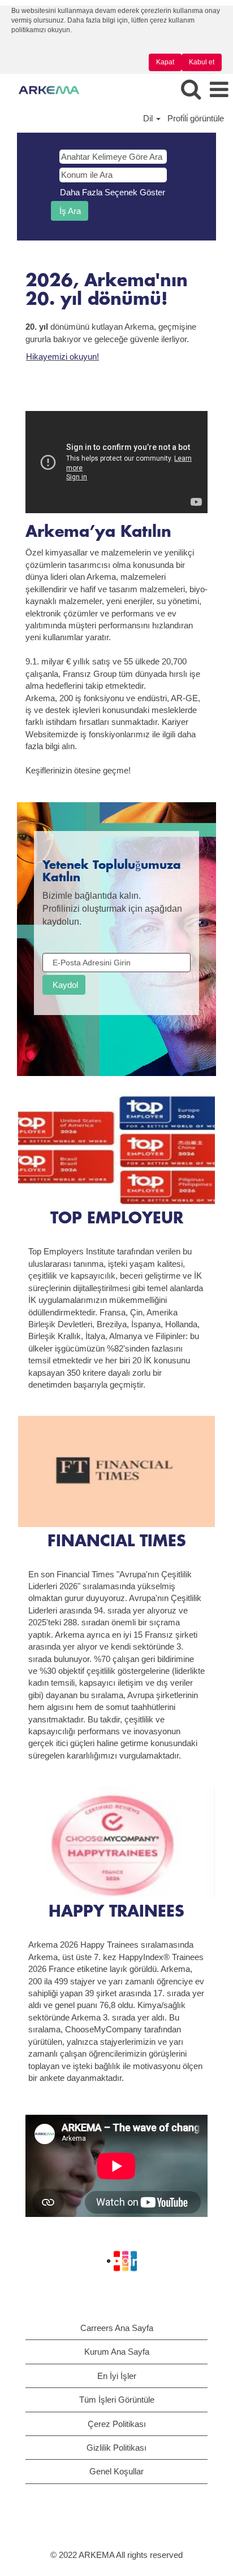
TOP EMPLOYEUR (117, 1219)
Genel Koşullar (116, 2471)
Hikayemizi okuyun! (62, 357)
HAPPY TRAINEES (116, 1912)
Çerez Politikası (117, 2424)
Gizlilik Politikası (116, 2448)
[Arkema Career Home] (45, 89)
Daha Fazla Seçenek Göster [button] (113, 192)
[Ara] (191, 89)
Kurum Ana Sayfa (117, 2352)
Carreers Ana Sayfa (117, 2328)
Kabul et (202, 62)
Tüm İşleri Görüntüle (117, 2400)
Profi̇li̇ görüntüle (196, 118)
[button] (219, 90)
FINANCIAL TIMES (117, 1542)
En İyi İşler (117, 2376)
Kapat (165, 62)
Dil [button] (149, 118)
